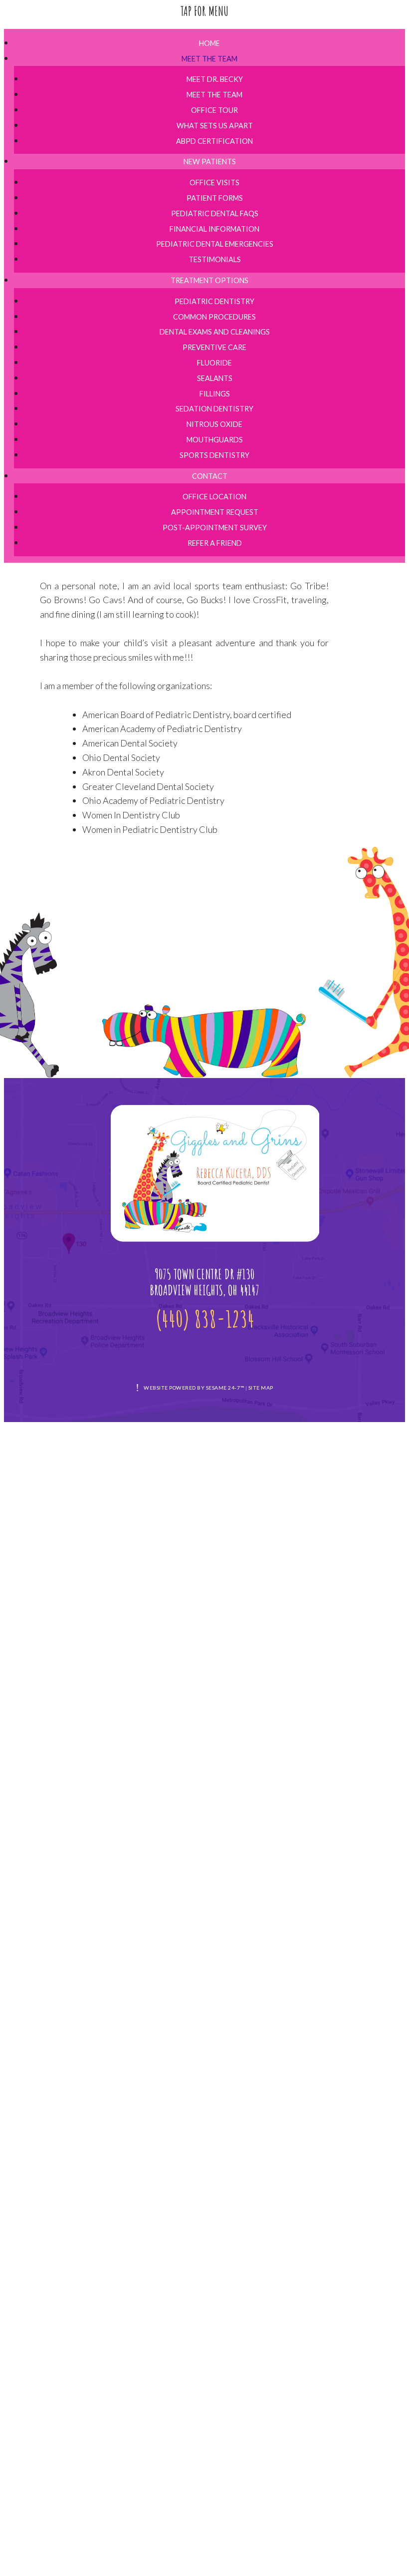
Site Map (261, 1388)
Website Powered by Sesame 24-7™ (194, 1388)
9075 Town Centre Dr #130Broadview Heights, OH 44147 (204, 1283)
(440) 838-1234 (205, 1318)
